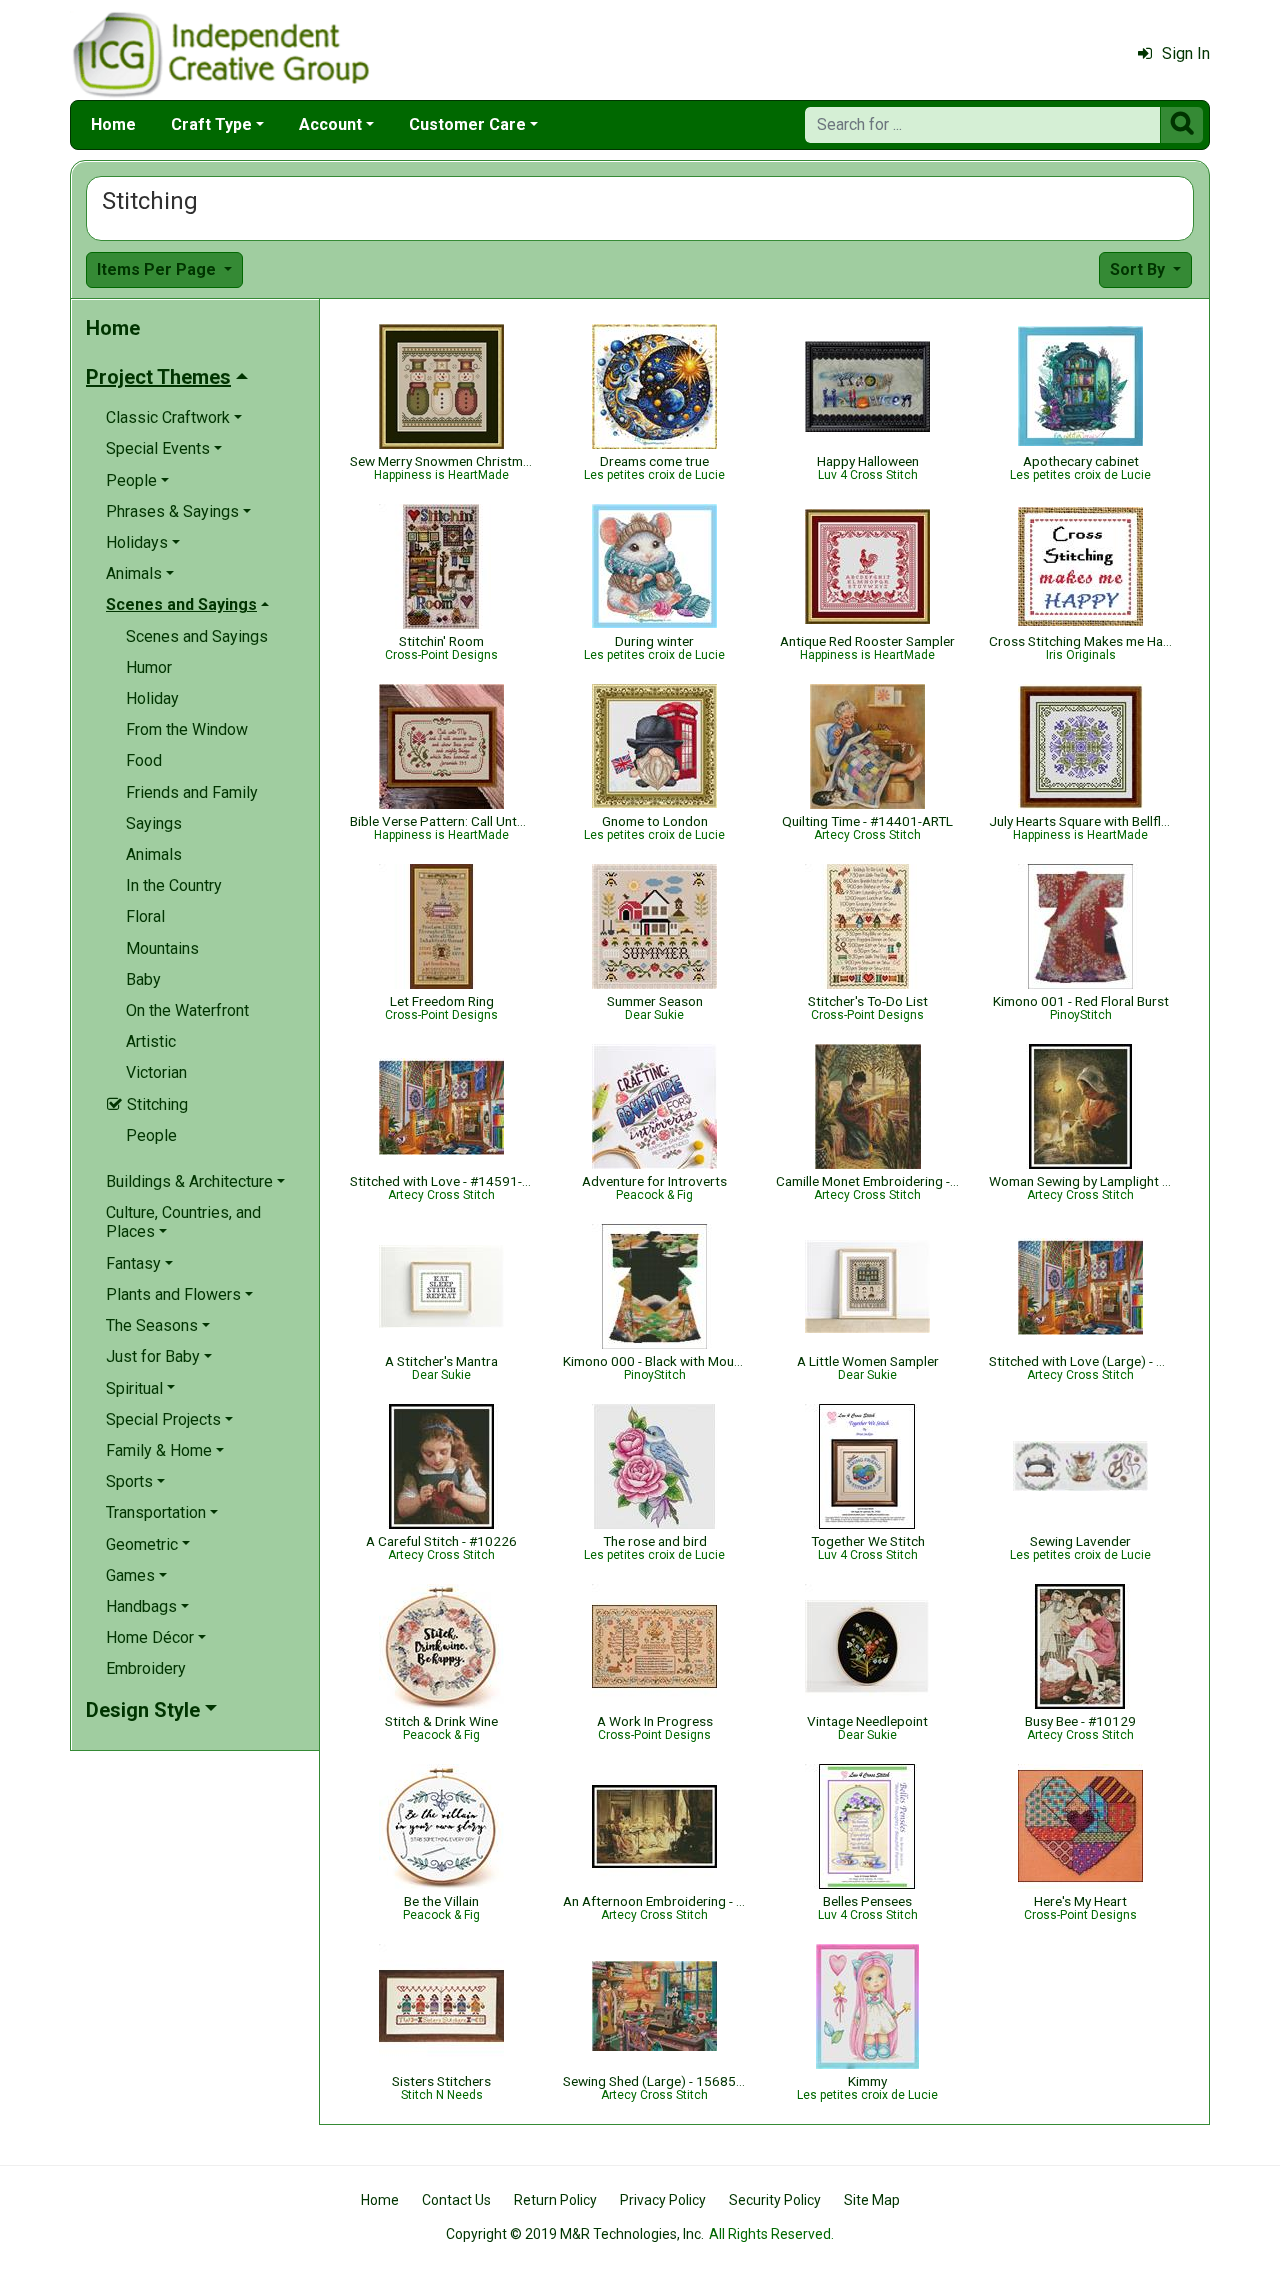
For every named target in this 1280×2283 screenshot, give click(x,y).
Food (144, 760)
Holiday (152, 698)
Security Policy (775, 2200)
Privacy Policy (663, 2200)
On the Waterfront (187, 1010)
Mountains (162, 948)
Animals (154, 854)
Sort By (1139, 269)
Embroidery (146, 1668)
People (151, 1135)
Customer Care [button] (467, 124)
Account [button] (330, 124)
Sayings (154, 823)
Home (113, 124)
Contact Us (456, 2200)
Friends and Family (192, 792)
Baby (143, 979)
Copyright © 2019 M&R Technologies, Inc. (575, 2234)
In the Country (174, 885)
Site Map (872, 2200)
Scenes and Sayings (197, 636)
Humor (149, 667)
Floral (145, 916)
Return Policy (555, 2200)
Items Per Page (158, 269)
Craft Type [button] (211, 124)
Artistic (151, 1041)
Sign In (1186, 53)
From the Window (187, 729)
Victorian (156, 1072)
